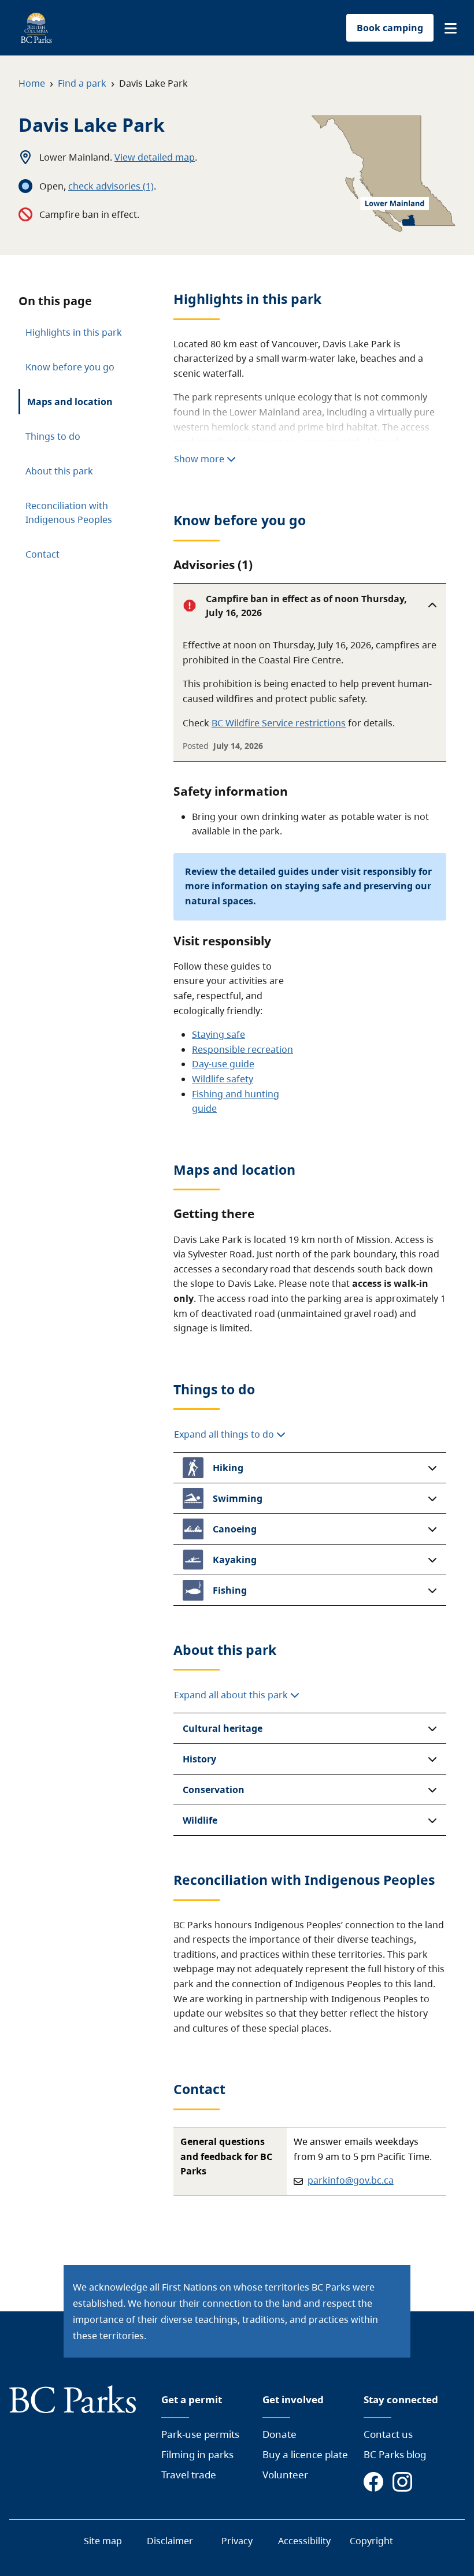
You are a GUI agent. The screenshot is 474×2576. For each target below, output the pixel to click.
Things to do (53, 436)
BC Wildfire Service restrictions (279, 723)
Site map (103, 2541)
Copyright (371, 2541)
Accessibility (304, 2541)
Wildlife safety (223, 1079)
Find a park (82, 83)
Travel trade (189, 2475)
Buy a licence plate (305, 2454)
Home (32, 83)
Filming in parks (197, 2454)
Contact (42, 554)
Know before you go (70, 367)
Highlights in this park (74, 332)
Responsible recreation (242, 1049)
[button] (451, 28)
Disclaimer (170, 2541)
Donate (279, 2434)
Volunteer (285, 2475)
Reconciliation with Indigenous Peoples (69, 513)
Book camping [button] (390, 28)
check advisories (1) (111, 186)
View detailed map (155, 157)
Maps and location (70, 402)
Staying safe (219, 1034)
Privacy (237, 2541)
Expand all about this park (232, 1695)
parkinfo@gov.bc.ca (351, 2180)
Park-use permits (200, 2434)
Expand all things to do (225, 1434)
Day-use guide (223, 1064)
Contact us (388, 2434)
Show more (200, 459)
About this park (59, 471)
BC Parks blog (395, 2454)
